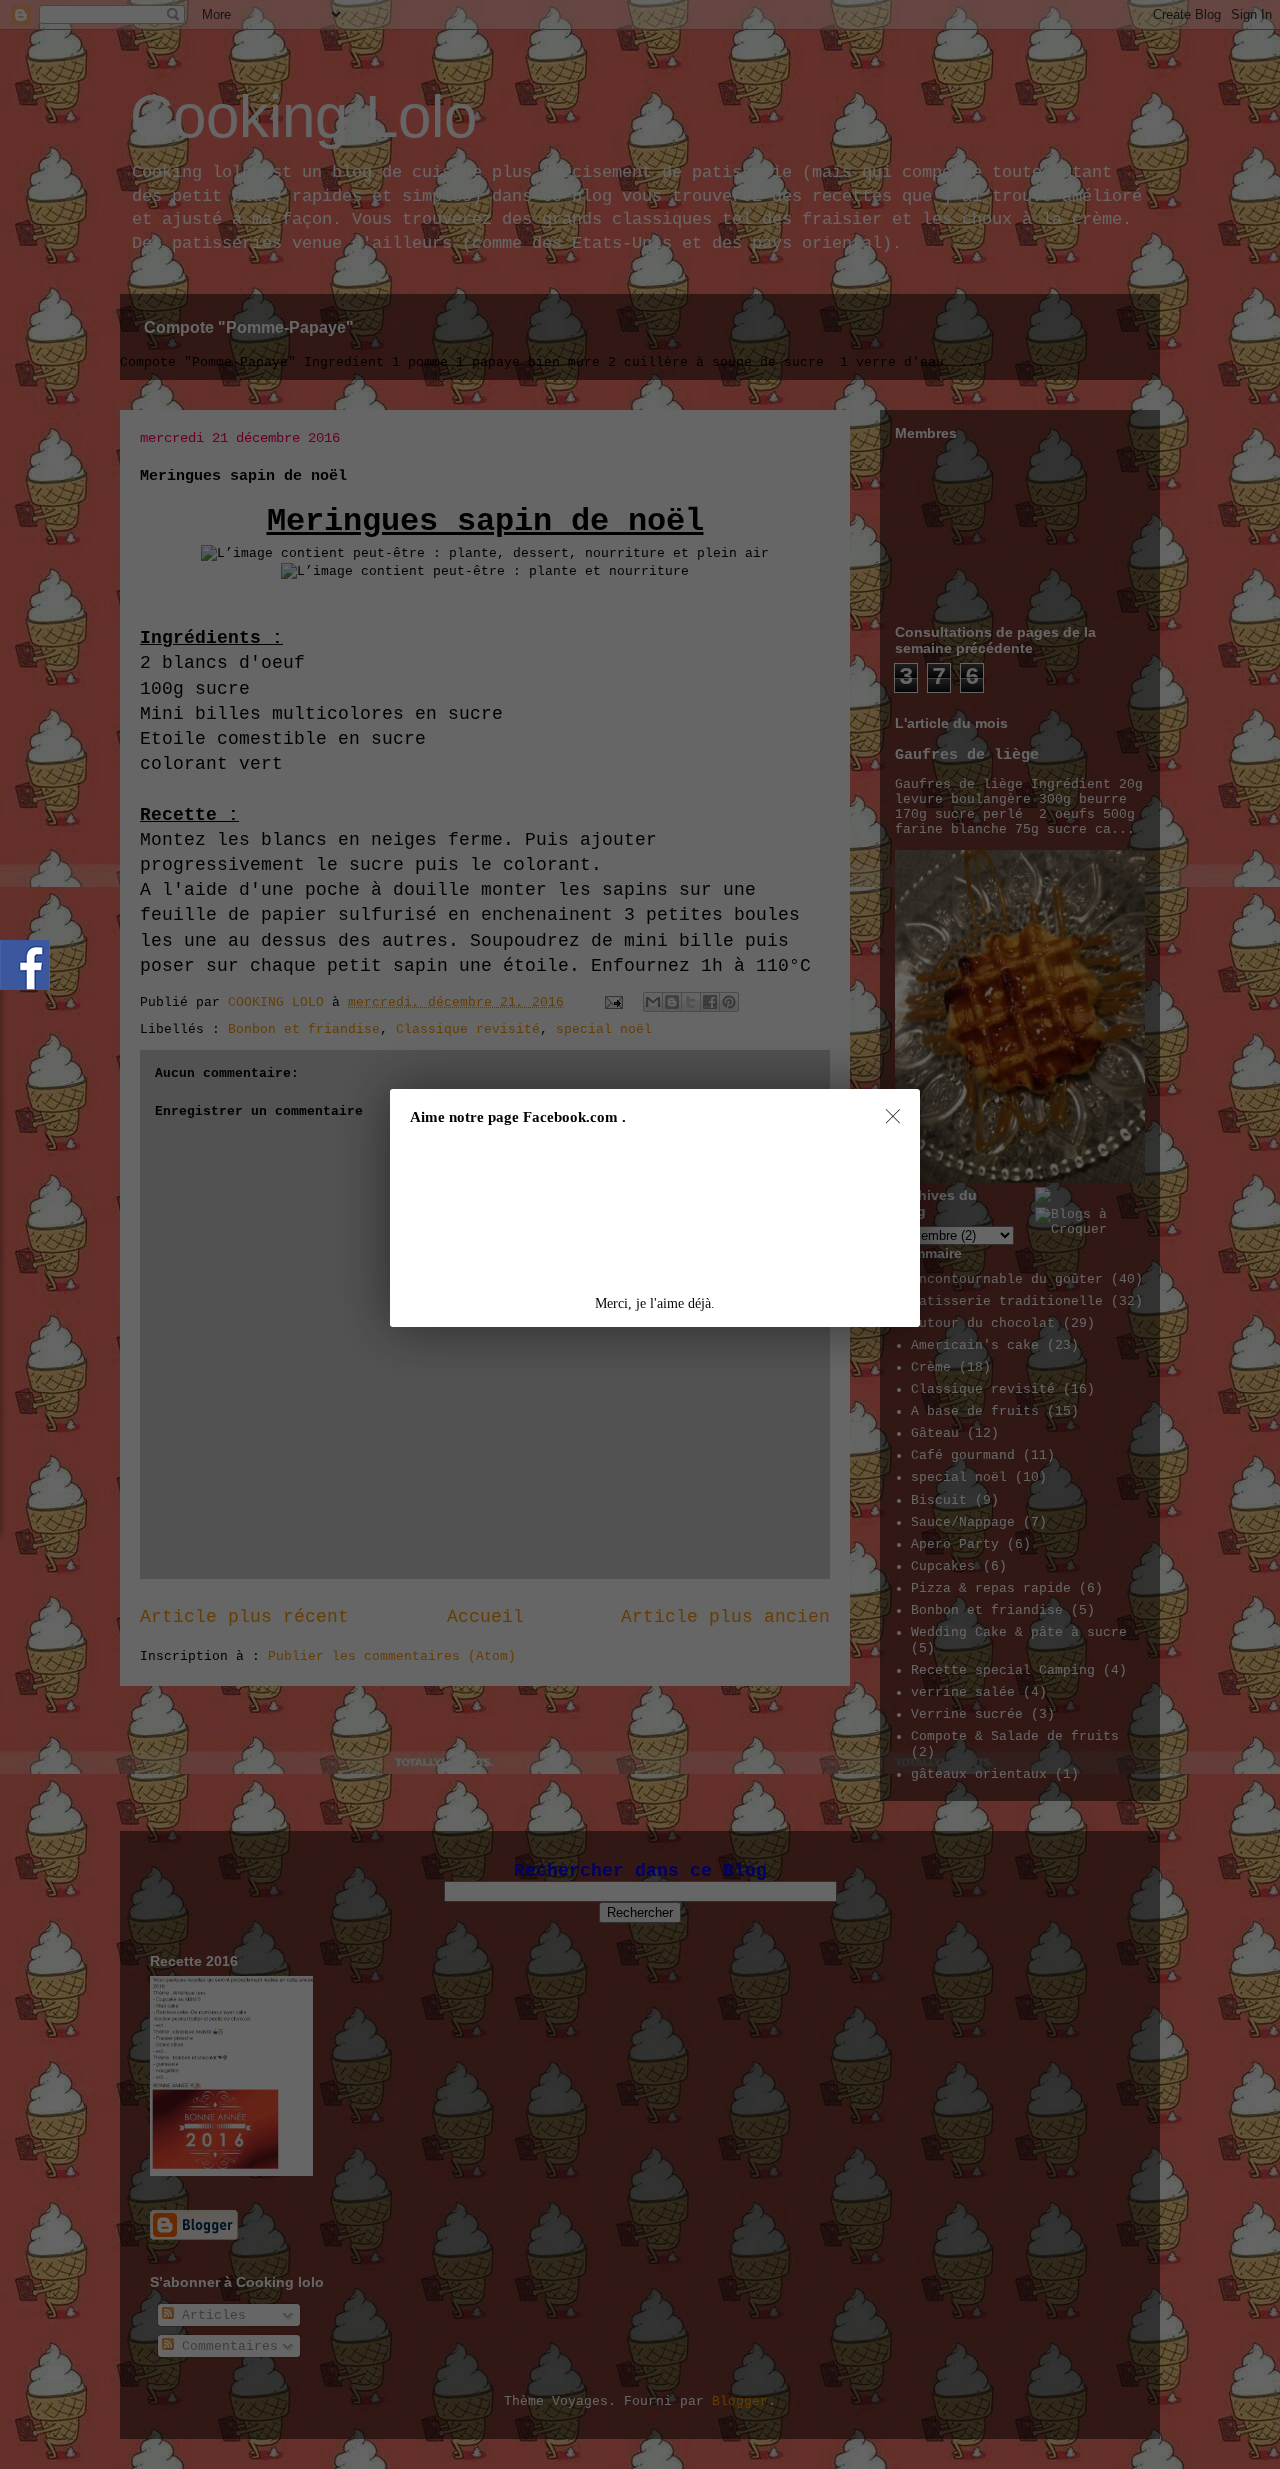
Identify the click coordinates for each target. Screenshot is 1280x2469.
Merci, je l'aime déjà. (655, 1303)
